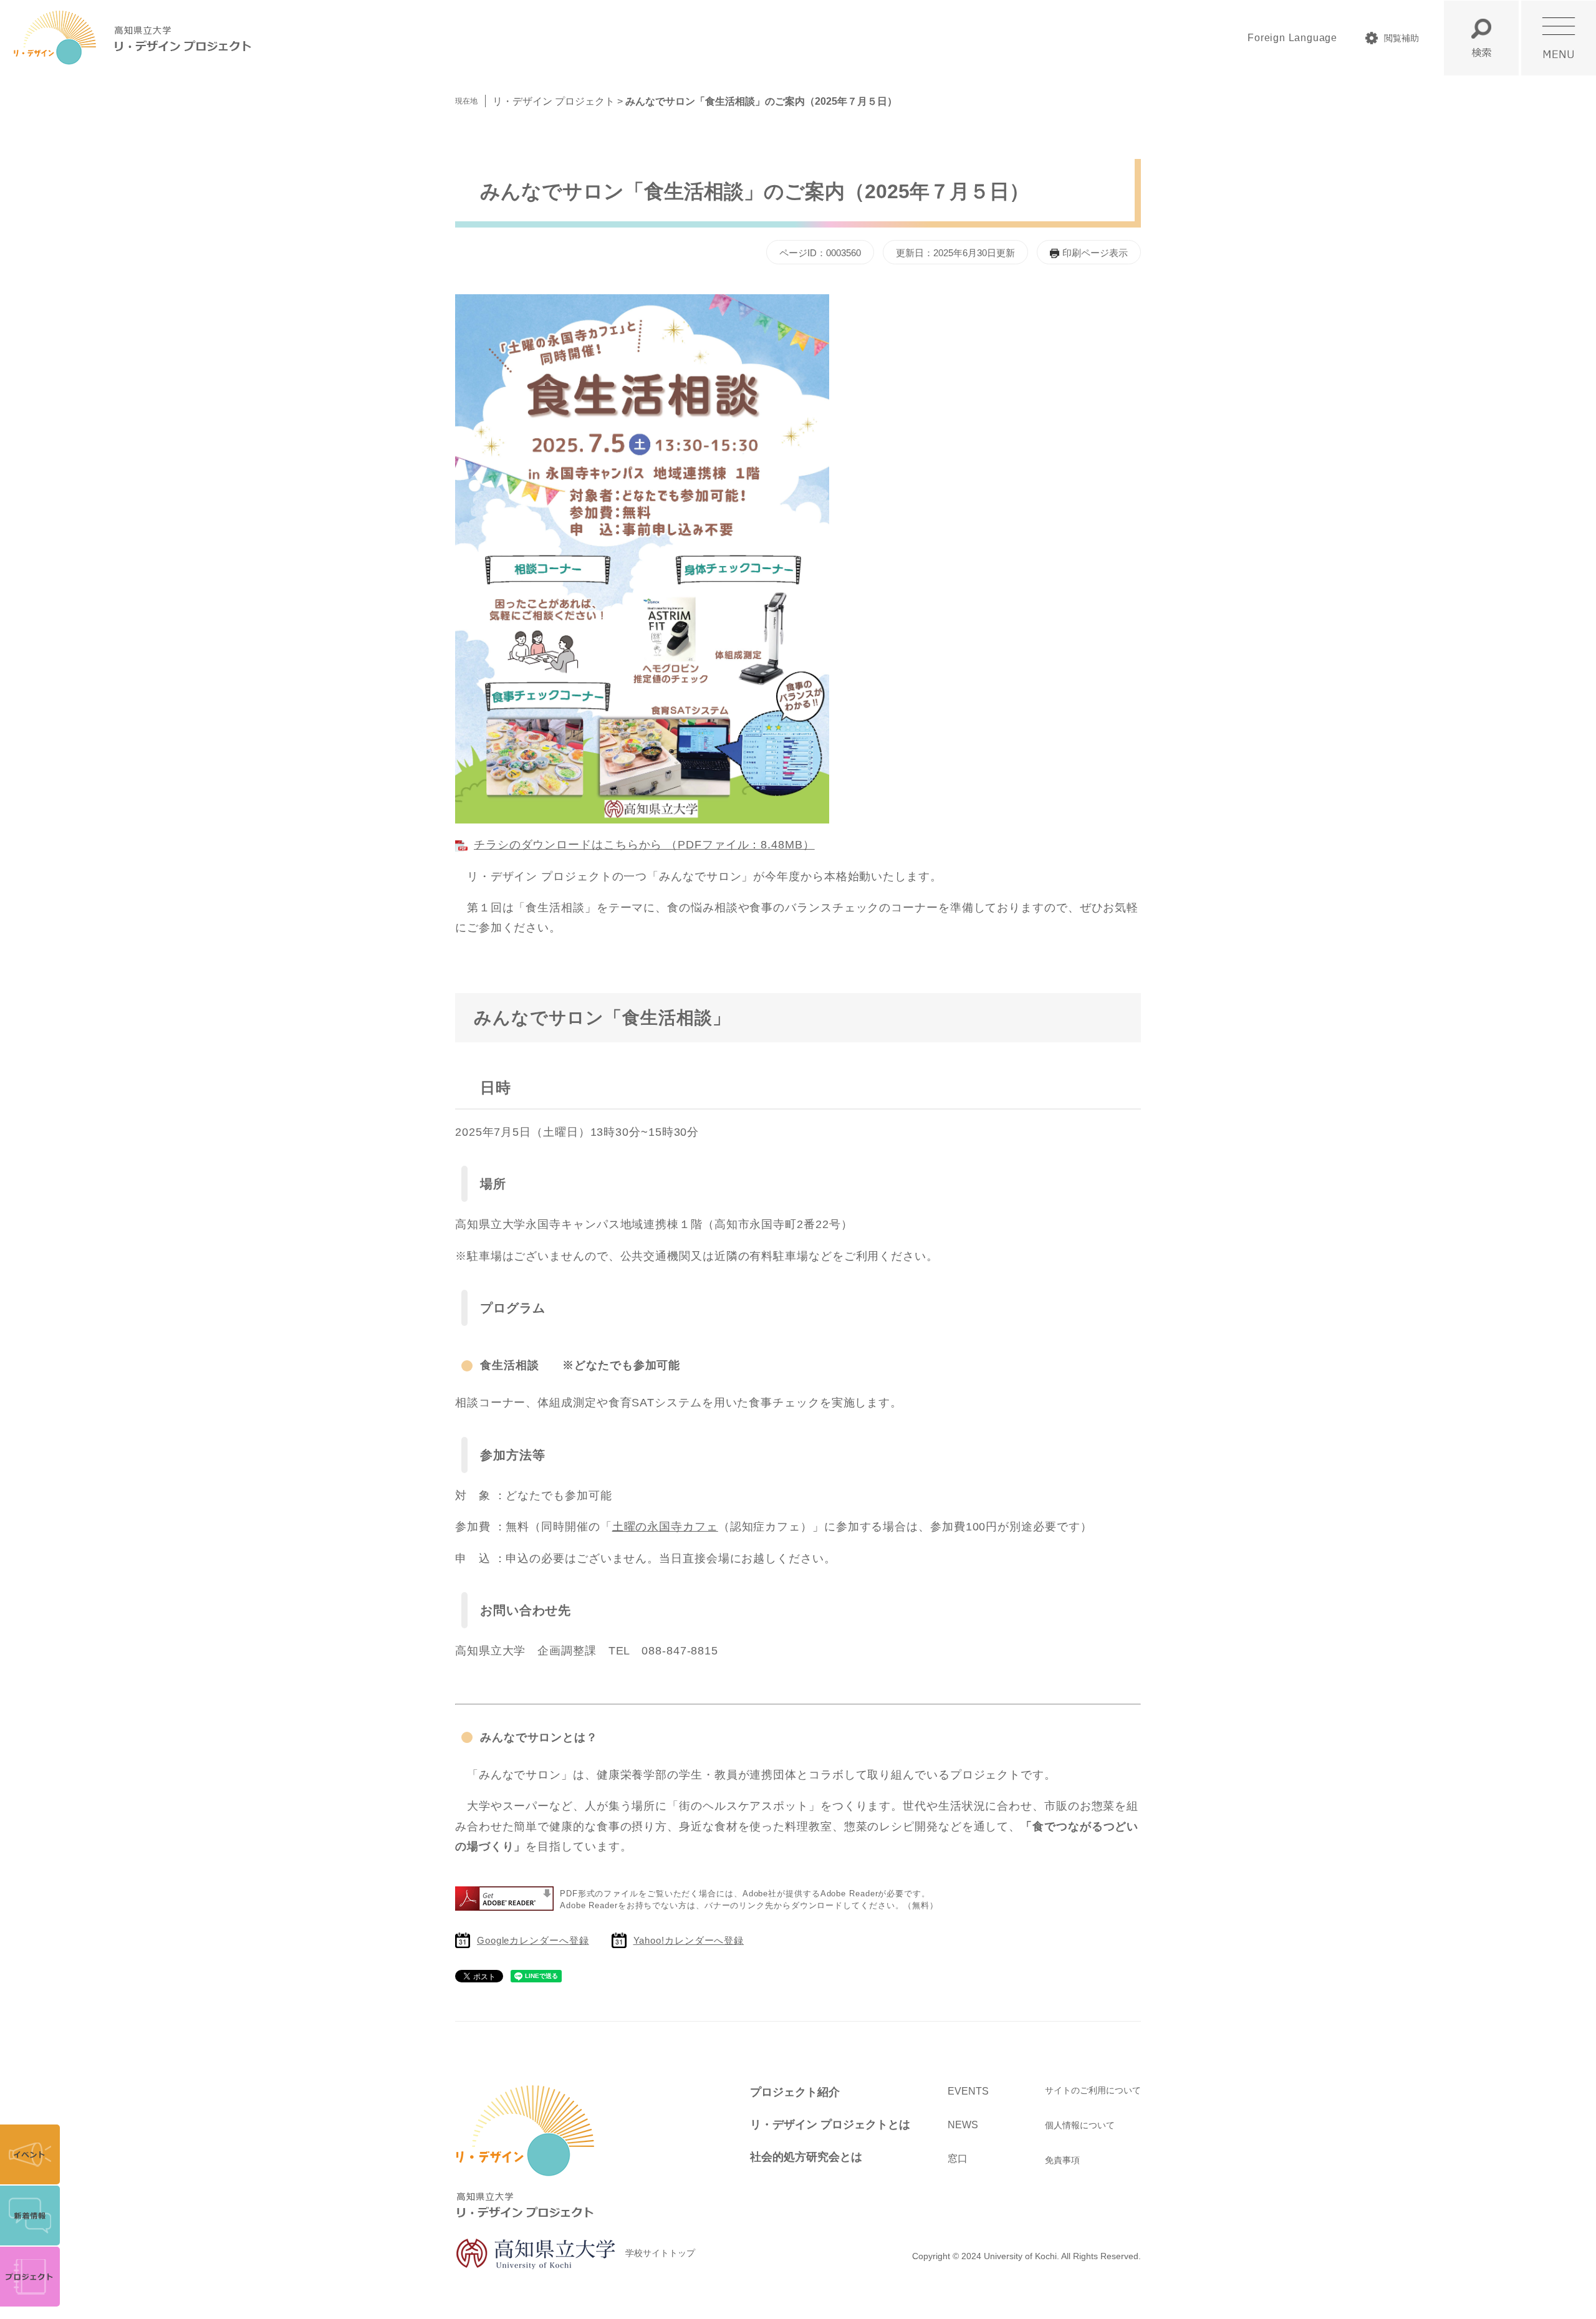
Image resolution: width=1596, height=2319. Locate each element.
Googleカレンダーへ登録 (533, 1940)
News (963, 2125)
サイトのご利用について (1093, 2090)
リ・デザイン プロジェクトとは (830, 2125)
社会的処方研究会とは (806, 2157)
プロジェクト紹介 (795, 2092)
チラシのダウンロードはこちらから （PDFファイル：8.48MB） (644, 845)
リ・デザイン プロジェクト (554, 101)
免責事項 (1062, 2160)
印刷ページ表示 (1095, 253)
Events (968, 2091)
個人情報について (1080, 2125)
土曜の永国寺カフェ (665, 1527)
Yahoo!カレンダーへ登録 (689, 1940)
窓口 (958, 2158)
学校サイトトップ (660, 2253)
